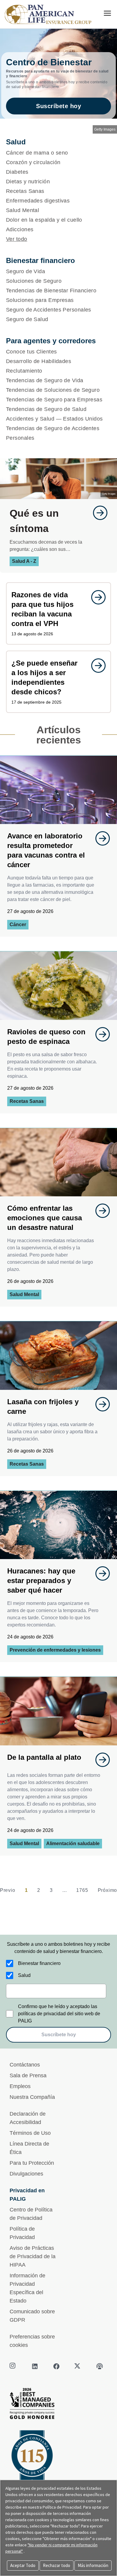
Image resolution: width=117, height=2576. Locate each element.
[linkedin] (35, 2366)
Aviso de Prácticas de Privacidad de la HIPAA (33, 2256)
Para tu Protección (32, 2163)
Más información (93, 2565)
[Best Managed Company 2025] (58, 2405)
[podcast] (100, 2366)
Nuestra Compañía (32, 2097)
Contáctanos (25, 2065)
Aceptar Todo (23, 2565)
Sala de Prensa (28, 2075)
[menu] (107, 13)
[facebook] (56, 2366)
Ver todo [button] (17, 239)
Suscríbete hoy (58, 106)
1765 (82, 1890)
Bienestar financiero (39, 1963)
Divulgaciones (26, 2174)
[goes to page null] (97, 513)
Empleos (20, 2086)
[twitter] (78, 2366)
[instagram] (13, 2366)
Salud (24, 1975)
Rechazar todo (57, 2565)
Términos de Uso (30, 2133)
